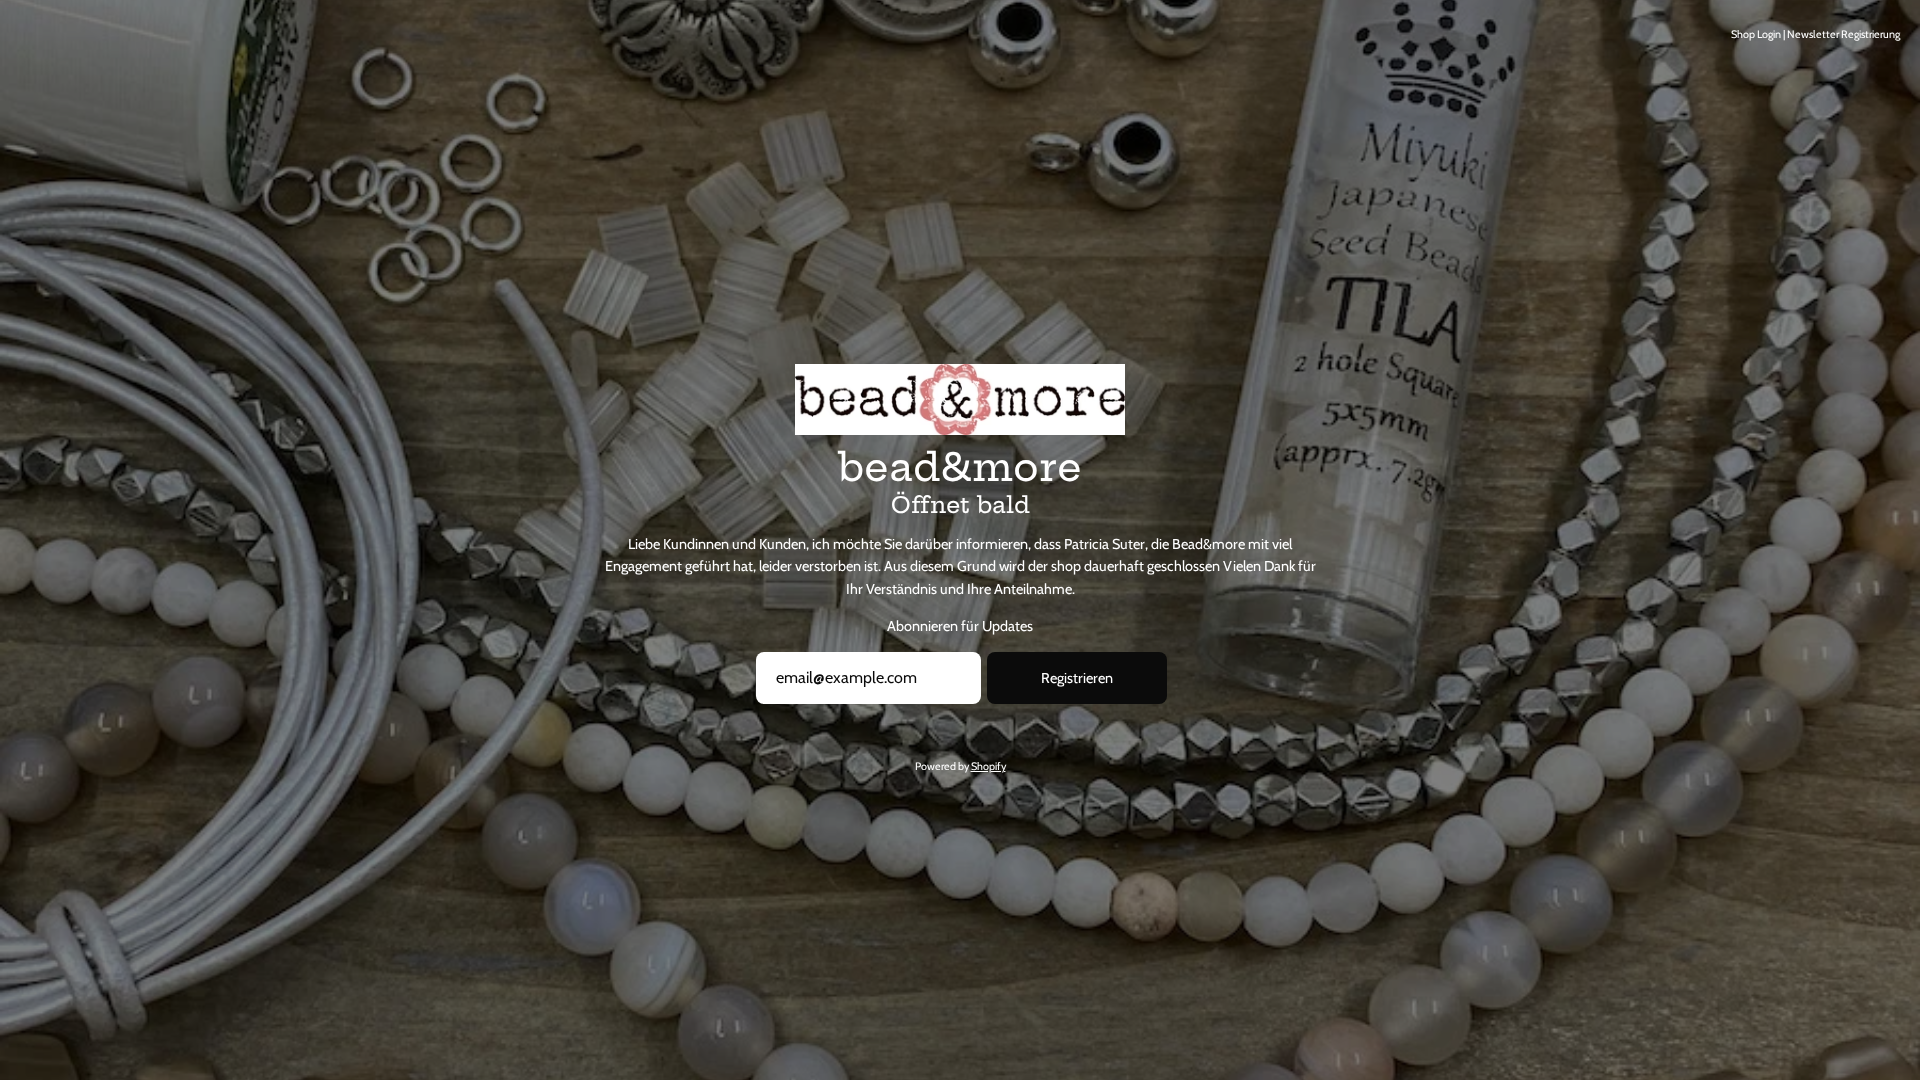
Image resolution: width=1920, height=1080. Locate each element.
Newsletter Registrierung (1843, 34)
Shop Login (1756, 34)
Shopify (988, 766)
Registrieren (1077, 678)
